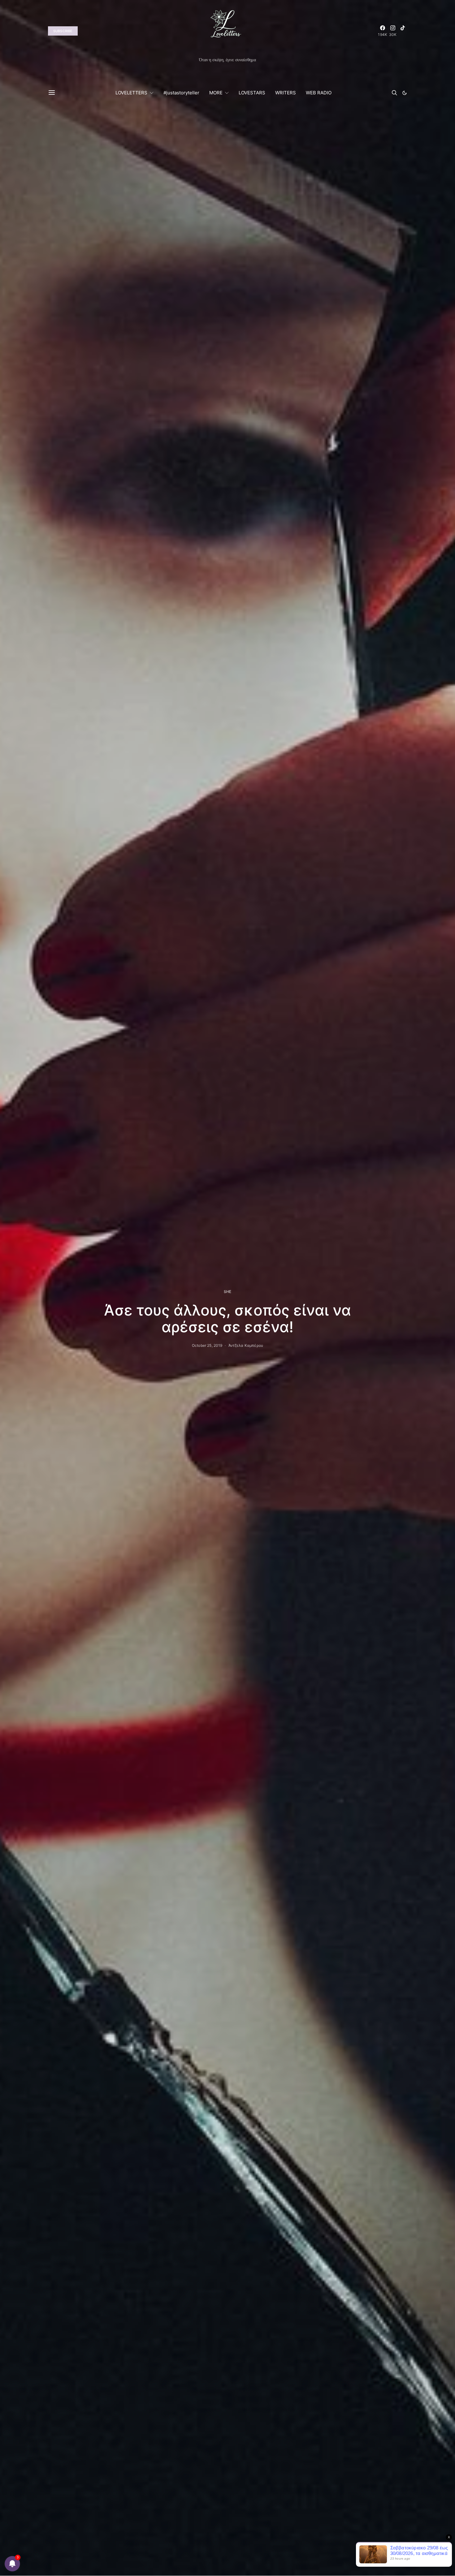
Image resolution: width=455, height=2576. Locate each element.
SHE (227, 1292)
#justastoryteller (181, 93)
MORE (216, 93)
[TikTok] (403, 31)
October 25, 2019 (207, 1345)
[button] (405, 93)
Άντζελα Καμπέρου (246, 1345)
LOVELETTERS (131, 93)
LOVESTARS (252, 93)
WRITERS (286, 93)
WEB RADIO (319, 93)
